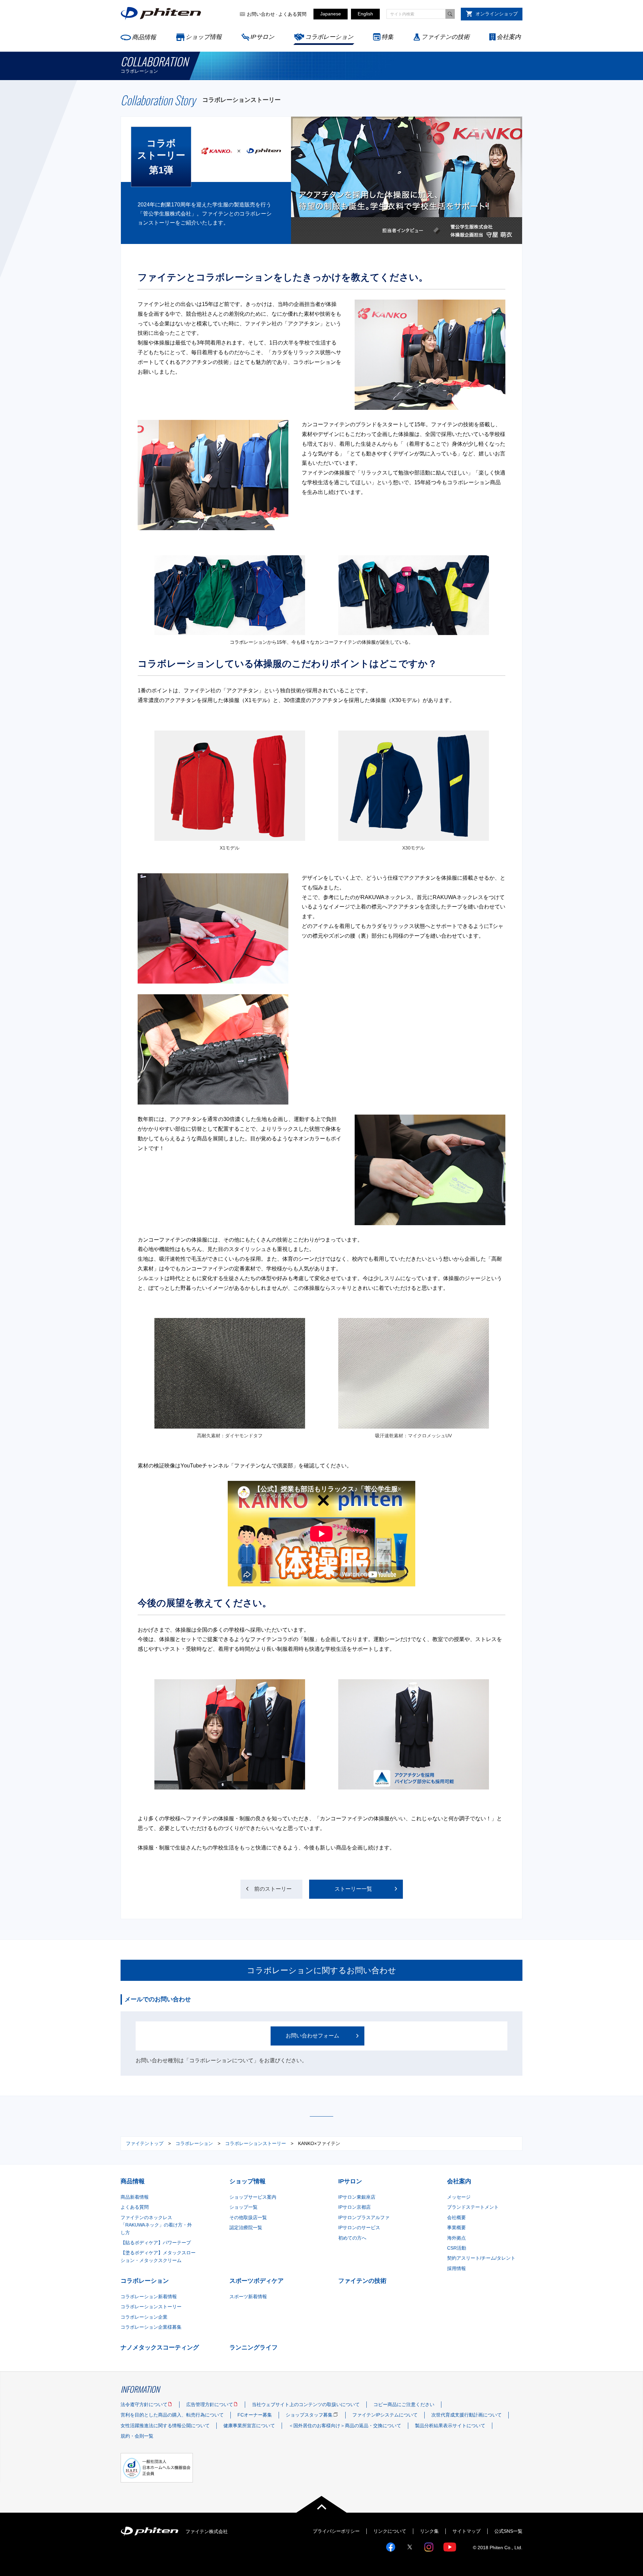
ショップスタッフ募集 (309, 2415)
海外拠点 (456, 2238)
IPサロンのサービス (359, 2227)
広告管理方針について (210, 2404)
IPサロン (262, 37)
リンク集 (429, 2531)
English (365, 14)
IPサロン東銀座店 (357, 2197)
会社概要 (456, 2217)
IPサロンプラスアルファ (364, 2217)
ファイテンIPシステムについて (385, 2415)
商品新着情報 (135, 2197)
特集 (387, 37)
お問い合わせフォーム (312, 2036)
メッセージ (459, 2197)
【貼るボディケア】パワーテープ (156, 2243)
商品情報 (144, 37)
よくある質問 (292, 14)
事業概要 (456, 2227)
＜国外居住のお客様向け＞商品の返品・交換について (345, 2426)
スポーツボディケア (257, 2281)
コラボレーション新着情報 (149, 2297)
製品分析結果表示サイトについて (450, 2426)
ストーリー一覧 (353, 1889)
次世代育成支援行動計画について (467, 2415)
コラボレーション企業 (144, 2317)
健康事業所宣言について (249, 2426)
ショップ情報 (204, 37)
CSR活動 (457, 2248)
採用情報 (456, 2268)
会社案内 (509, 37)
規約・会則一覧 (137, 2436)
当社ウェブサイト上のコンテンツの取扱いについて (306, 2404)
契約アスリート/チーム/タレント (481, 2258)
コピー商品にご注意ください (404, 2404)
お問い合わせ (261, 14)
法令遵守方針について (144, 2404)
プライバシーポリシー (336, 2531)
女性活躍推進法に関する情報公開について (165, 2426)
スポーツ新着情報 (248, 2297)
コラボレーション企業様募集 (151, 2327)
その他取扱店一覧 (248, 2217)
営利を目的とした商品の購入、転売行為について (172, 2415)
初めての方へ (352, 2238)
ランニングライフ (254, 2347)
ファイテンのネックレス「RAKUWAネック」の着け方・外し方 (156, 2225)
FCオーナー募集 (255, 2415)
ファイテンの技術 (445, 37)
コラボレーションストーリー (256, 2143)
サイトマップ (467, 2531)
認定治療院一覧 (246, 2227)
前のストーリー (273, 1889)
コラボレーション (329, 37)
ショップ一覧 (243, 2207)
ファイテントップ (145, 2143)
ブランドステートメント (473, 2207)
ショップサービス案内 (253, 2197)
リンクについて (390, 2531)
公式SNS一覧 (508, 2531)
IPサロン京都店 (354, 2207)
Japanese (331, 14)
